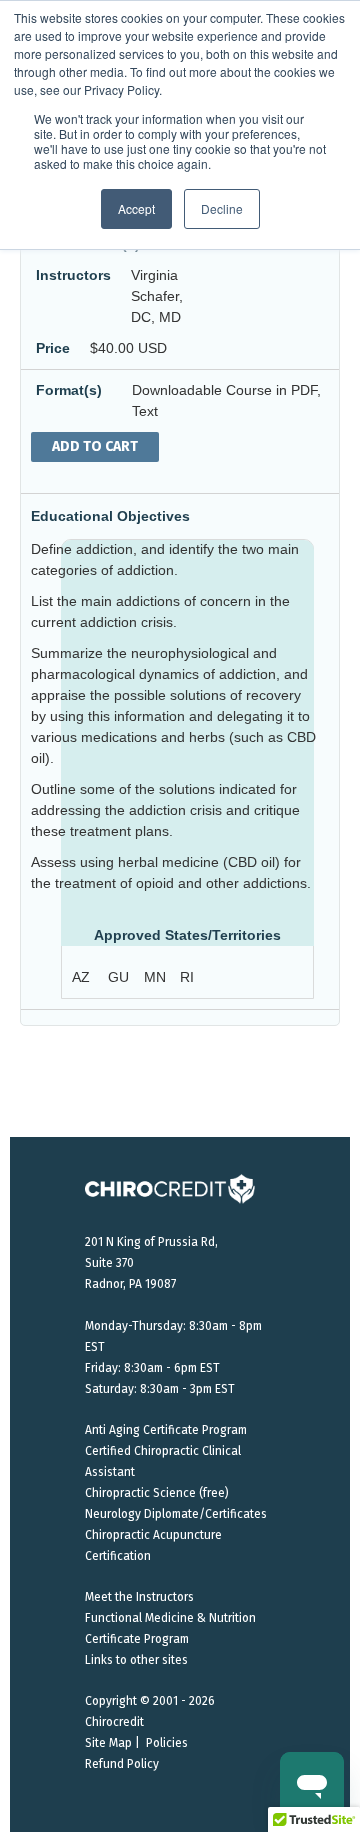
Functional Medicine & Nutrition (170, 1618)
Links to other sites (136, 1660)
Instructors (73, 275)
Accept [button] (136, 208)
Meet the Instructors (139, 1597)
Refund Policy (122, 1764)
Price (53, 348)
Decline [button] (222, 208)
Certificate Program (137, 1639)
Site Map (108, 1743)
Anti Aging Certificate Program (166, 1430)
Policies (167, 1743)
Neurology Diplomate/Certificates (176, 1514)
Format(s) (69, 390)
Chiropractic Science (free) (157, 1493)
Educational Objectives (110, 516)
